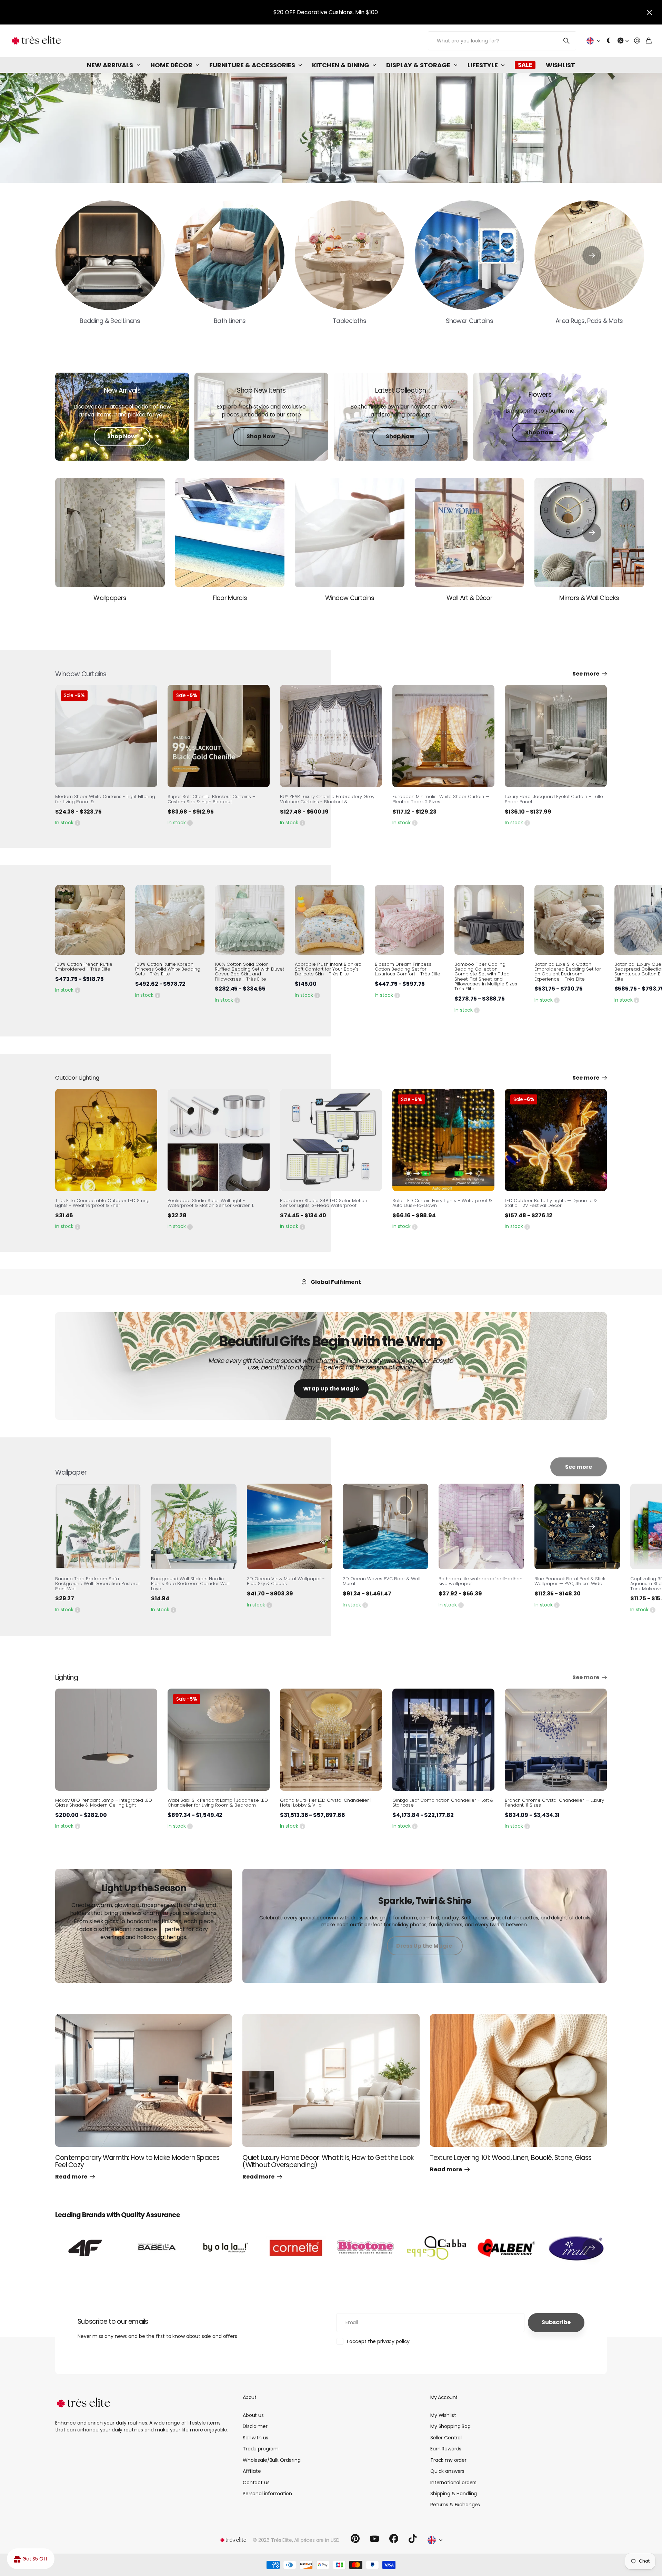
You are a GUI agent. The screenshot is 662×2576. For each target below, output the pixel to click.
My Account (444, 2397)
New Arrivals (110, 65)
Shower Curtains (469, 321)
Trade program (261, 2449)
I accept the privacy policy (378, 2341)
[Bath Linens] (230, 255)
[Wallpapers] (110, 533)
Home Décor (171, 65)
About (249, 2397)
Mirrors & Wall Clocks (589, 598)
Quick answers (447, 2471)
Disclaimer (255, 2426)
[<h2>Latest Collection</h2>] (401, 416)
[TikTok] (413, 2539)
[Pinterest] (355, 2539)
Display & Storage (418, 65)
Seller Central (446, 2438)
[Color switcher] (609, 41)
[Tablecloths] (350, 255)
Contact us (256, 2482)
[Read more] (623, 41)
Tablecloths (349, 321)
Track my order (448, 2460)
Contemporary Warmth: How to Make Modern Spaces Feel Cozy (137, 2161)
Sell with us (255, 2438)
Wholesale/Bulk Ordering (272, 2460)
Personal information (267, 2494)
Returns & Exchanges (455, 2505)
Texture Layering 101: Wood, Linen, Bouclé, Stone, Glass (511, 2158)
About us (253, 2415)
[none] (592, 255)
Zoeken (567, 41)
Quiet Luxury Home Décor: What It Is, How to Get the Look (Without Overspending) (328, 2161)
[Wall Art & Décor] (470, 533)
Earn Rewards (446, 2449)
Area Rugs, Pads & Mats (589, 321)
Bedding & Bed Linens (110, 321)
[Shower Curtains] (470, 255)
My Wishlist (443, 2415)
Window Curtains (350, 598)
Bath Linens (230, 321)
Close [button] (649, 12)
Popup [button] (78, 823)
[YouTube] (374, 2539)
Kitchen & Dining (341, 65)
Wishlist (560, 65)
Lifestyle (483, 65)
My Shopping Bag (450, 2426)
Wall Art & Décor (469, 598)
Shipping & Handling (454, 2494)
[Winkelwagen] (649, 41)
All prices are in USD (317, 2540)
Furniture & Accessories (252, 65)
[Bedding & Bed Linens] (110, 255)
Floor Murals (230, 598)
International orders (453, 2482)
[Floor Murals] (230, 533)
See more (586, 674)
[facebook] (394, 2539)
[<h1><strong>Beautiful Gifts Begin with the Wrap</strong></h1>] (331, 1370)
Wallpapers (110, 598)
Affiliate (252, 2471)
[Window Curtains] (350, 533)
